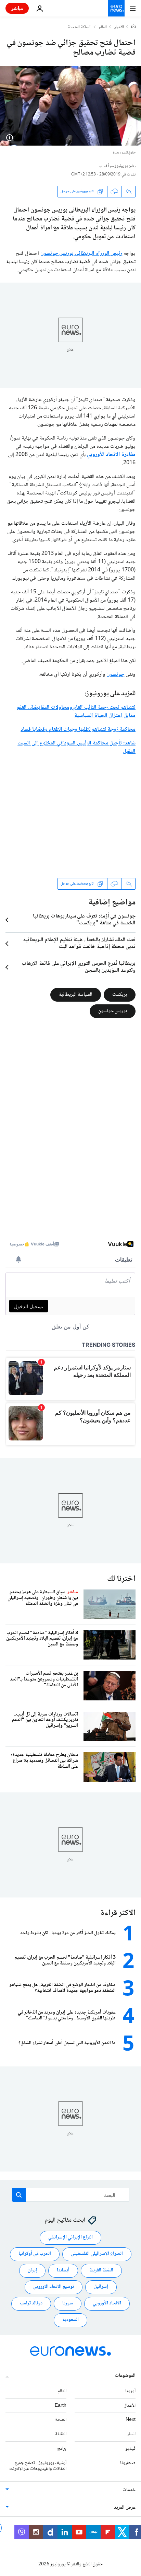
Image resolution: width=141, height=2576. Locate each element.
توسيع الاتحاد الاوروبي (54, 2287)
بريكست (120, 994)
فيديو (130, 2449)
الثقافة (61, 2434)
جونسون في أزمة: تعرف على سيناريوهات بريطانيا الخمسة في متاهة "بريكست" (84, 920)
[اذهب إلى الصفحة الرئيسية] (116, 8)
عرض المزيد (125, 2508)
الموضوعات (125, 2376)
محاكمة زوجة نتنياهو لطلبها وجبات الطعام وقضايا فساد (78, 730)
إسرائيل (101, 2287)
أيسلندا (63, 2271)
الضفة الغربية (101, 2271)
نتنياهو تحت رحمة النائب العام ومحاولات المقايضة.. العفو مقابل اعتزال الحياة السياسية (76, 712)
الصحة (61, 2420)
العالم (103, 27)
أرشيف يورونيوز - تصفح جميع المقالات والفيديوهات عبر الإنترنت (38, 2466)
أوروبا (130, 2391)
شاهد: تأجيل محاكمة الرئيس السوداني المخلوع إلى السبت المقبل (76, 747)
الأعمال (130, 2406)
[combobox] (71, 2195)
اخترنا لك (121, 1579)
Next (131, 2420)
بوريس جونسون (113, 1011)
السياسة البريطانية (76, 994)
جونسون (115, 675)
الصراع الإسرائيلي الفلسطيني (97, 2254)
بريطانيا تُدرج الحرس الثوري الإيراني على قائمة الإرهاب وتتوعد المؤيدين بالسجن (79, 967)
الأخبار (119, 27)
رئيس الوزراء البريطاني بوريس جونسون (81, 254)
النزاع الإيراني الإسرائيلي (70, 2238)
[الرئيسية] (133, 27)
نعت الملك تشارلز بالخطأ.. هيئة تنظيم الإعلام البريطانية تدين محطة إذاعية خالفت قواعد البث (79, 944)
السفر (131, 2434)
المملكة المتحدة (80, 27)
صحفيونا (128, 2463)
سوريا (68, 2304)
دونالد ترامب (31, 2304)
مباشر (17, 8)
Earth (61, 2406)
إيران (32, 2271)
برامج (62, 2449)
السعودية (70, 2320)
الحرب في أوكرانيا (35, 2254)
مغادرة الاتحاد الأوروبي (111, 455)
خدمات (129, 2490)
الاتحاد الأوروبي (107, 2304)
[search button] (19, 2195)
